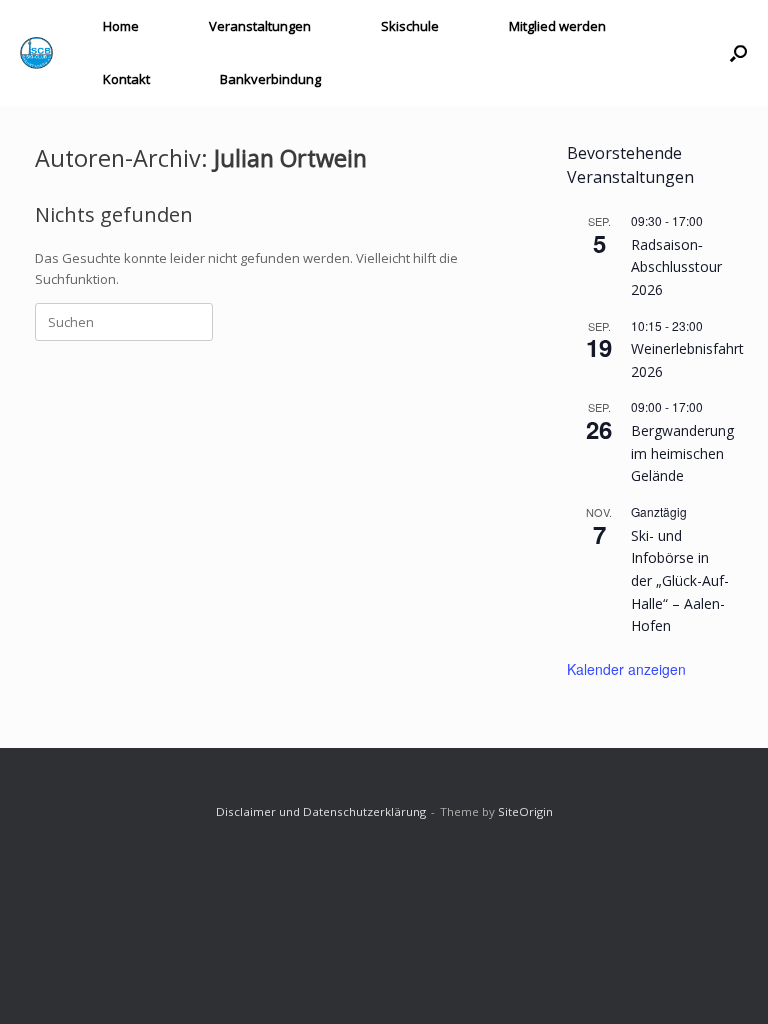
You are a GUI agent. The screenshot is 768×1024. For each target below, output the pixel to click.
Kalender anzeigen (626, 669)
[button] (738, 53)
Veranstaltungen (260, 26)
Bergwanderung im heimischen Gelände (682, 453)
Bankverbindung (270, 79)
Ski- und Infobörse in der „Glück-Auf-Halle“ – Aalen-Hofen (680, 581)
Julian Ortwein (290, 158)
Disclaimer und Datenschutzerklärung (321, 811)
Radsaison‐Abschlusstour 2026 (676, 267)
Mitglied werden (557, 26)
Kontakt (126, 79)
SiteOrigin (525, 811)
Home (121, 26)
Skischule (410, 26)
